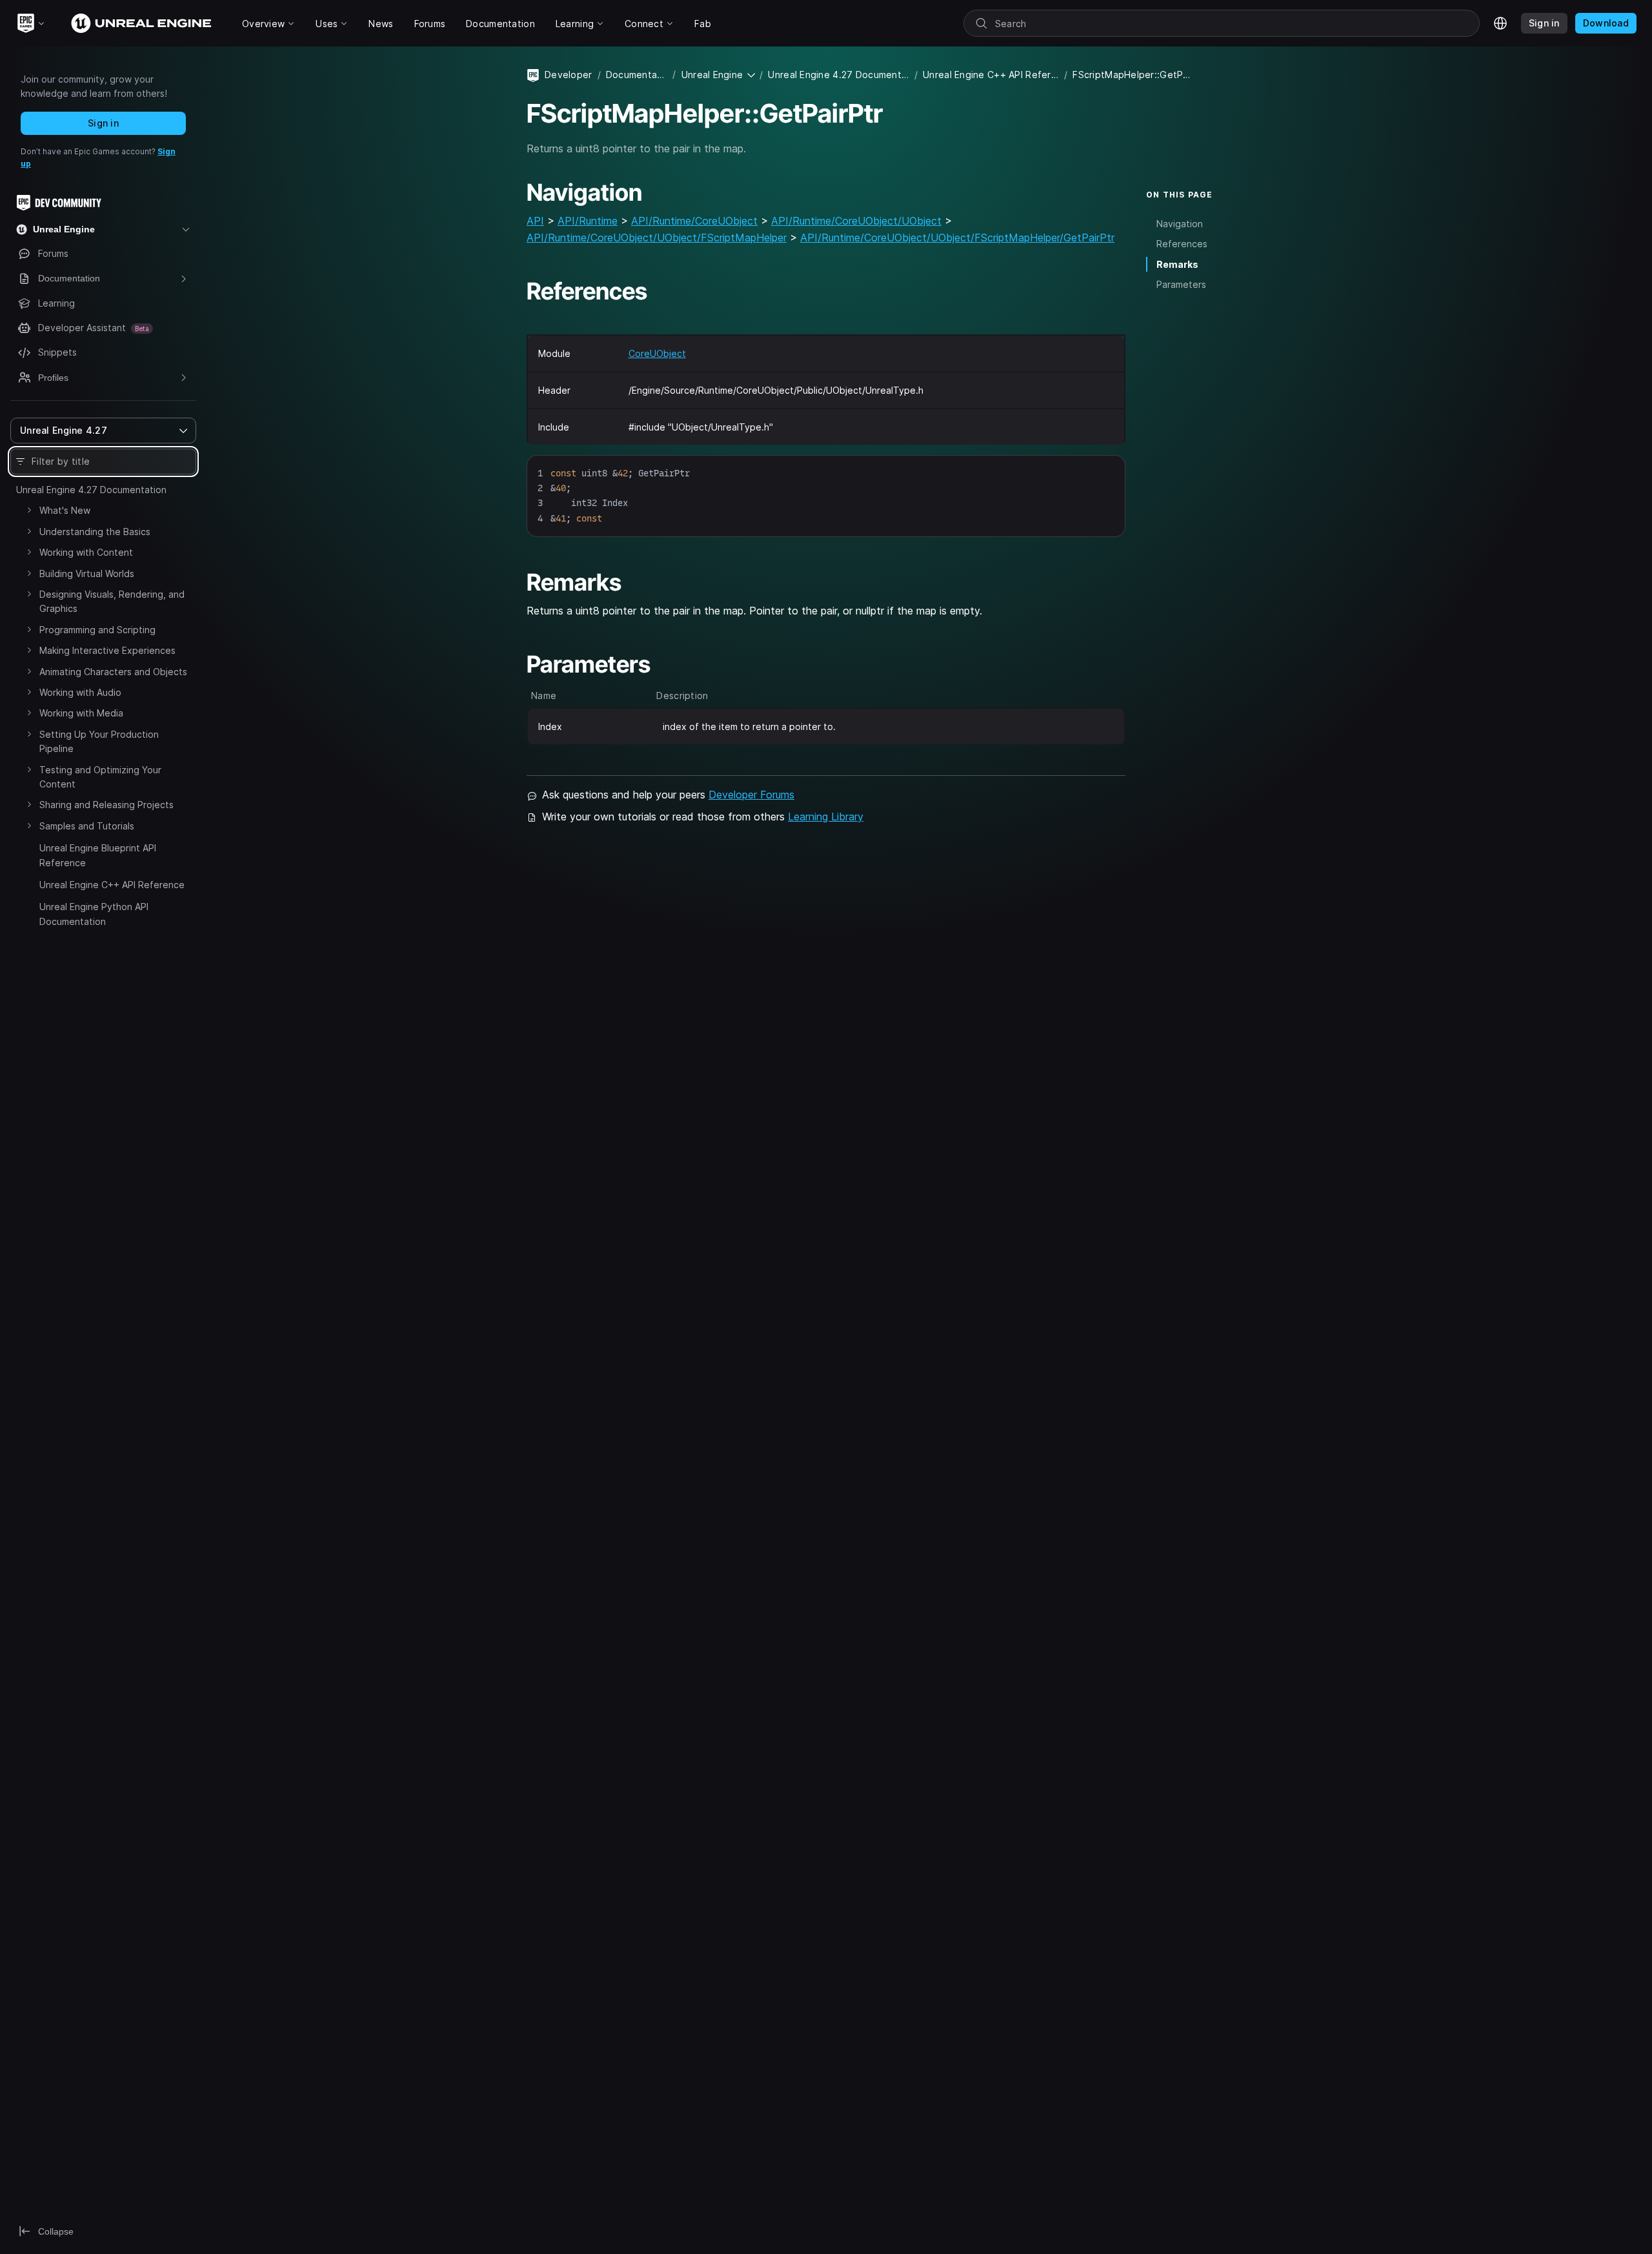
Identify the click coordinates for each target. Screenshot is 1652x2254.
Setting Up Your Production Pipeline (99, 741)
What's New (65, 510)
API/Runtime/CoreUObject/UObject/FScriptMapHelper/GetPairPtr (957, 238)
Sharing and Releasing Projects (106, 805)
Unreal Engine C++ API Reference (112, 885)
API (535, 221)
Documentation (637, 75)
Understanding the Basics (95, 532)
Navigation (1180, 224)
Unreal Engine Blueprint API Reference (98, 855)
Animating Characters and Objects (113, 672)
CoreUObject (657, 353)
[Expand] (29, 510)
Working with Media (81, 713)
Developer (569, 75)
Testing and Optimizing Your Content (100, 777)
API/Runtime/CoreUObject (694, 221)
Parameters (1181, 284)
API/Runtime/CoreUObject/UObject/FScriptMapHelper (657, 238)
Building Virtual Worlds (87, 574)
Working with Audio (80, 692)
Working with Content (86, 552)
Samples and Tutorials (87, 826)
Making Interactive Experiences (107, 650)
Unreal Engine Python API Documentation (94, 914)
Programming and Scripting (97, 630)
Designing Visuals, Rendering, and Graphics (112, 601)
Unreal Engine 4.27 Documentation (91, 490)
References (1182, 244)
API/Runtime (588, 221)
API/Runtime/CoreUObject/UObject (856, 221)
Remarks (1177, 264)
